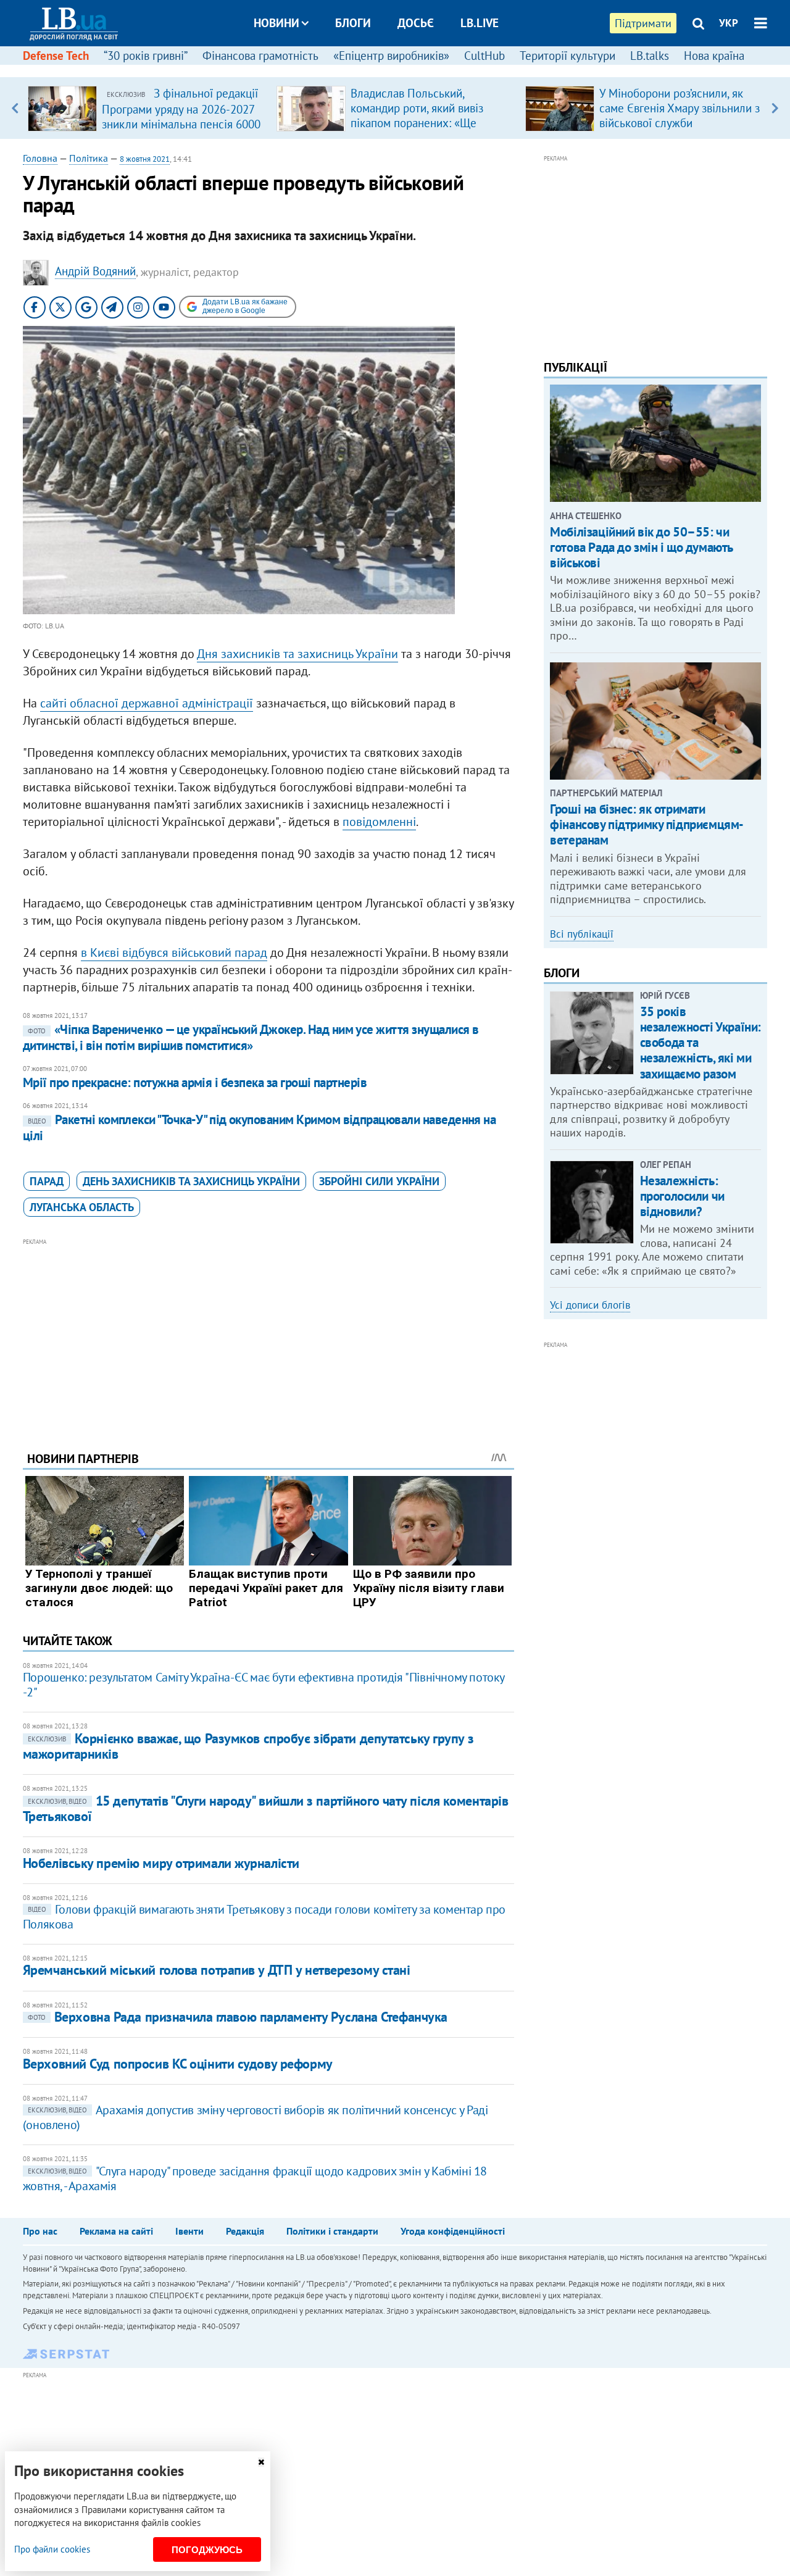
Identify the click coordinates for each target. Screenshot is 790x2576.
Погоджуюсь (207, 2550)
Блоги (353, 23)
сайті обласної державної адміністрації (147, 703)
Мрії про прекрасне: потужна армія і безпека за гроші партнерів (195, 1082)
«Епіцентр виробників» (391, 56)
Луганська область (82, 1207)
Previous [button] (15, 108)
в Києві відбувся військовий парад (174, 952)
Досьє (416, 23)
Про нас (40, 2231)
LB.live (480, 23)
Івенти (189, 2231)
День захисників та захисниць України (191, 1181)
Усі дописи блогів (590, 1305)
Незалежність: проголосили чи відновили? (682, 1196)
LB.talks (650, 56)
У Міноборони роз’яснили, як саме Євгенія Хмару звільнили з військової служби (680, 108)
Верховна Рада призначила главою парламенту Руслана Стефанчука (238, 2017)
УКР (729, 23)
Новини (276, 23)
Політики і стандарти (332, 2231)
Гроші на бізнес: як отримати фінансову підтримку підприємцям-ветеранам (647, 824)
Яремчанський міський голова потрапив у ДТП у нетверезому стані (217, 1970)
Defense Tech (56, 56)
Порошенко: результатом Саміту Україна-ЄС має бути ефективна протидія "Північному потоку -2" (264, 1685)
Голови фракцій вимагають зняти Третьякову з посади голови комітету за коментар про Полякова (264, 1917)
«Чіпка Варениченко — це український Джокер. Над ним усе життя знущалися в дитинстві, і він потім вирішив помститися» (251, 1037)
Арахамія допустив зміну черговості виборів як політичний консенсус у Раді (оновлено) (256, 2117)
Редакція (245, 2231)
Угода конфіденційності (453, 2231)
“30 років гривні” (146, 56)
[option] (147, 108)
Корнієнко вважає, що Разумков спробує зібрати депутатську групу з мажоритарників (248, 1746)
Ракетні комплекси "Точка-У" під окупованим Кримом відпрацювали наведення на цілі (260, 1128)
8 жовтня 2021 (145, 159)
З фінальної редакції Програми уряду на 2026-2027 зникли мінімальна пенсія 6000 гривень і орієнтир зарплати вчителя (181, 123)
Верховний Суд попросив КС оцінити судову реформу (178, 2064)
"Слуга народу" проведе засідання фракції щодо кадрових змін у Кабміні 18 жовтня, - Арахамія (255, 2178)
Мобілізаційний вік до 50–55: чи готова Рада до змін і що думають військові (641, 547)
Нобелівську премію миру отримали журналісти (161, 1863)
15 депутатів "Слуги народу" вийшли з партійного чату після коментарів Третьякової (266, 1808)
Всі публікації (582, 934)
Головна (40, 158)
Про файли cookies (52, 2549)
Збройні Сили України (379, 1181)
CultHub (484, 56)
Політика (89, 158)
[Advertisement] (268, 1335)
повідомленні (379, 822)
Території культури (568, 56)
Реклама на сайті (116, 2231)
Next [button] (775, 108)
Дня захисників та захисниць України (297, 654)
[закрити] (261, 2462)
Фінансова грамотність (260, 56)
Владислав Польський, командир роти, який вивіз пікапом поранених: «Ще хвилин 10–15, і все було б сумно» (419, 123)
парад (47, 1181)
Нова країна (714, 56)
